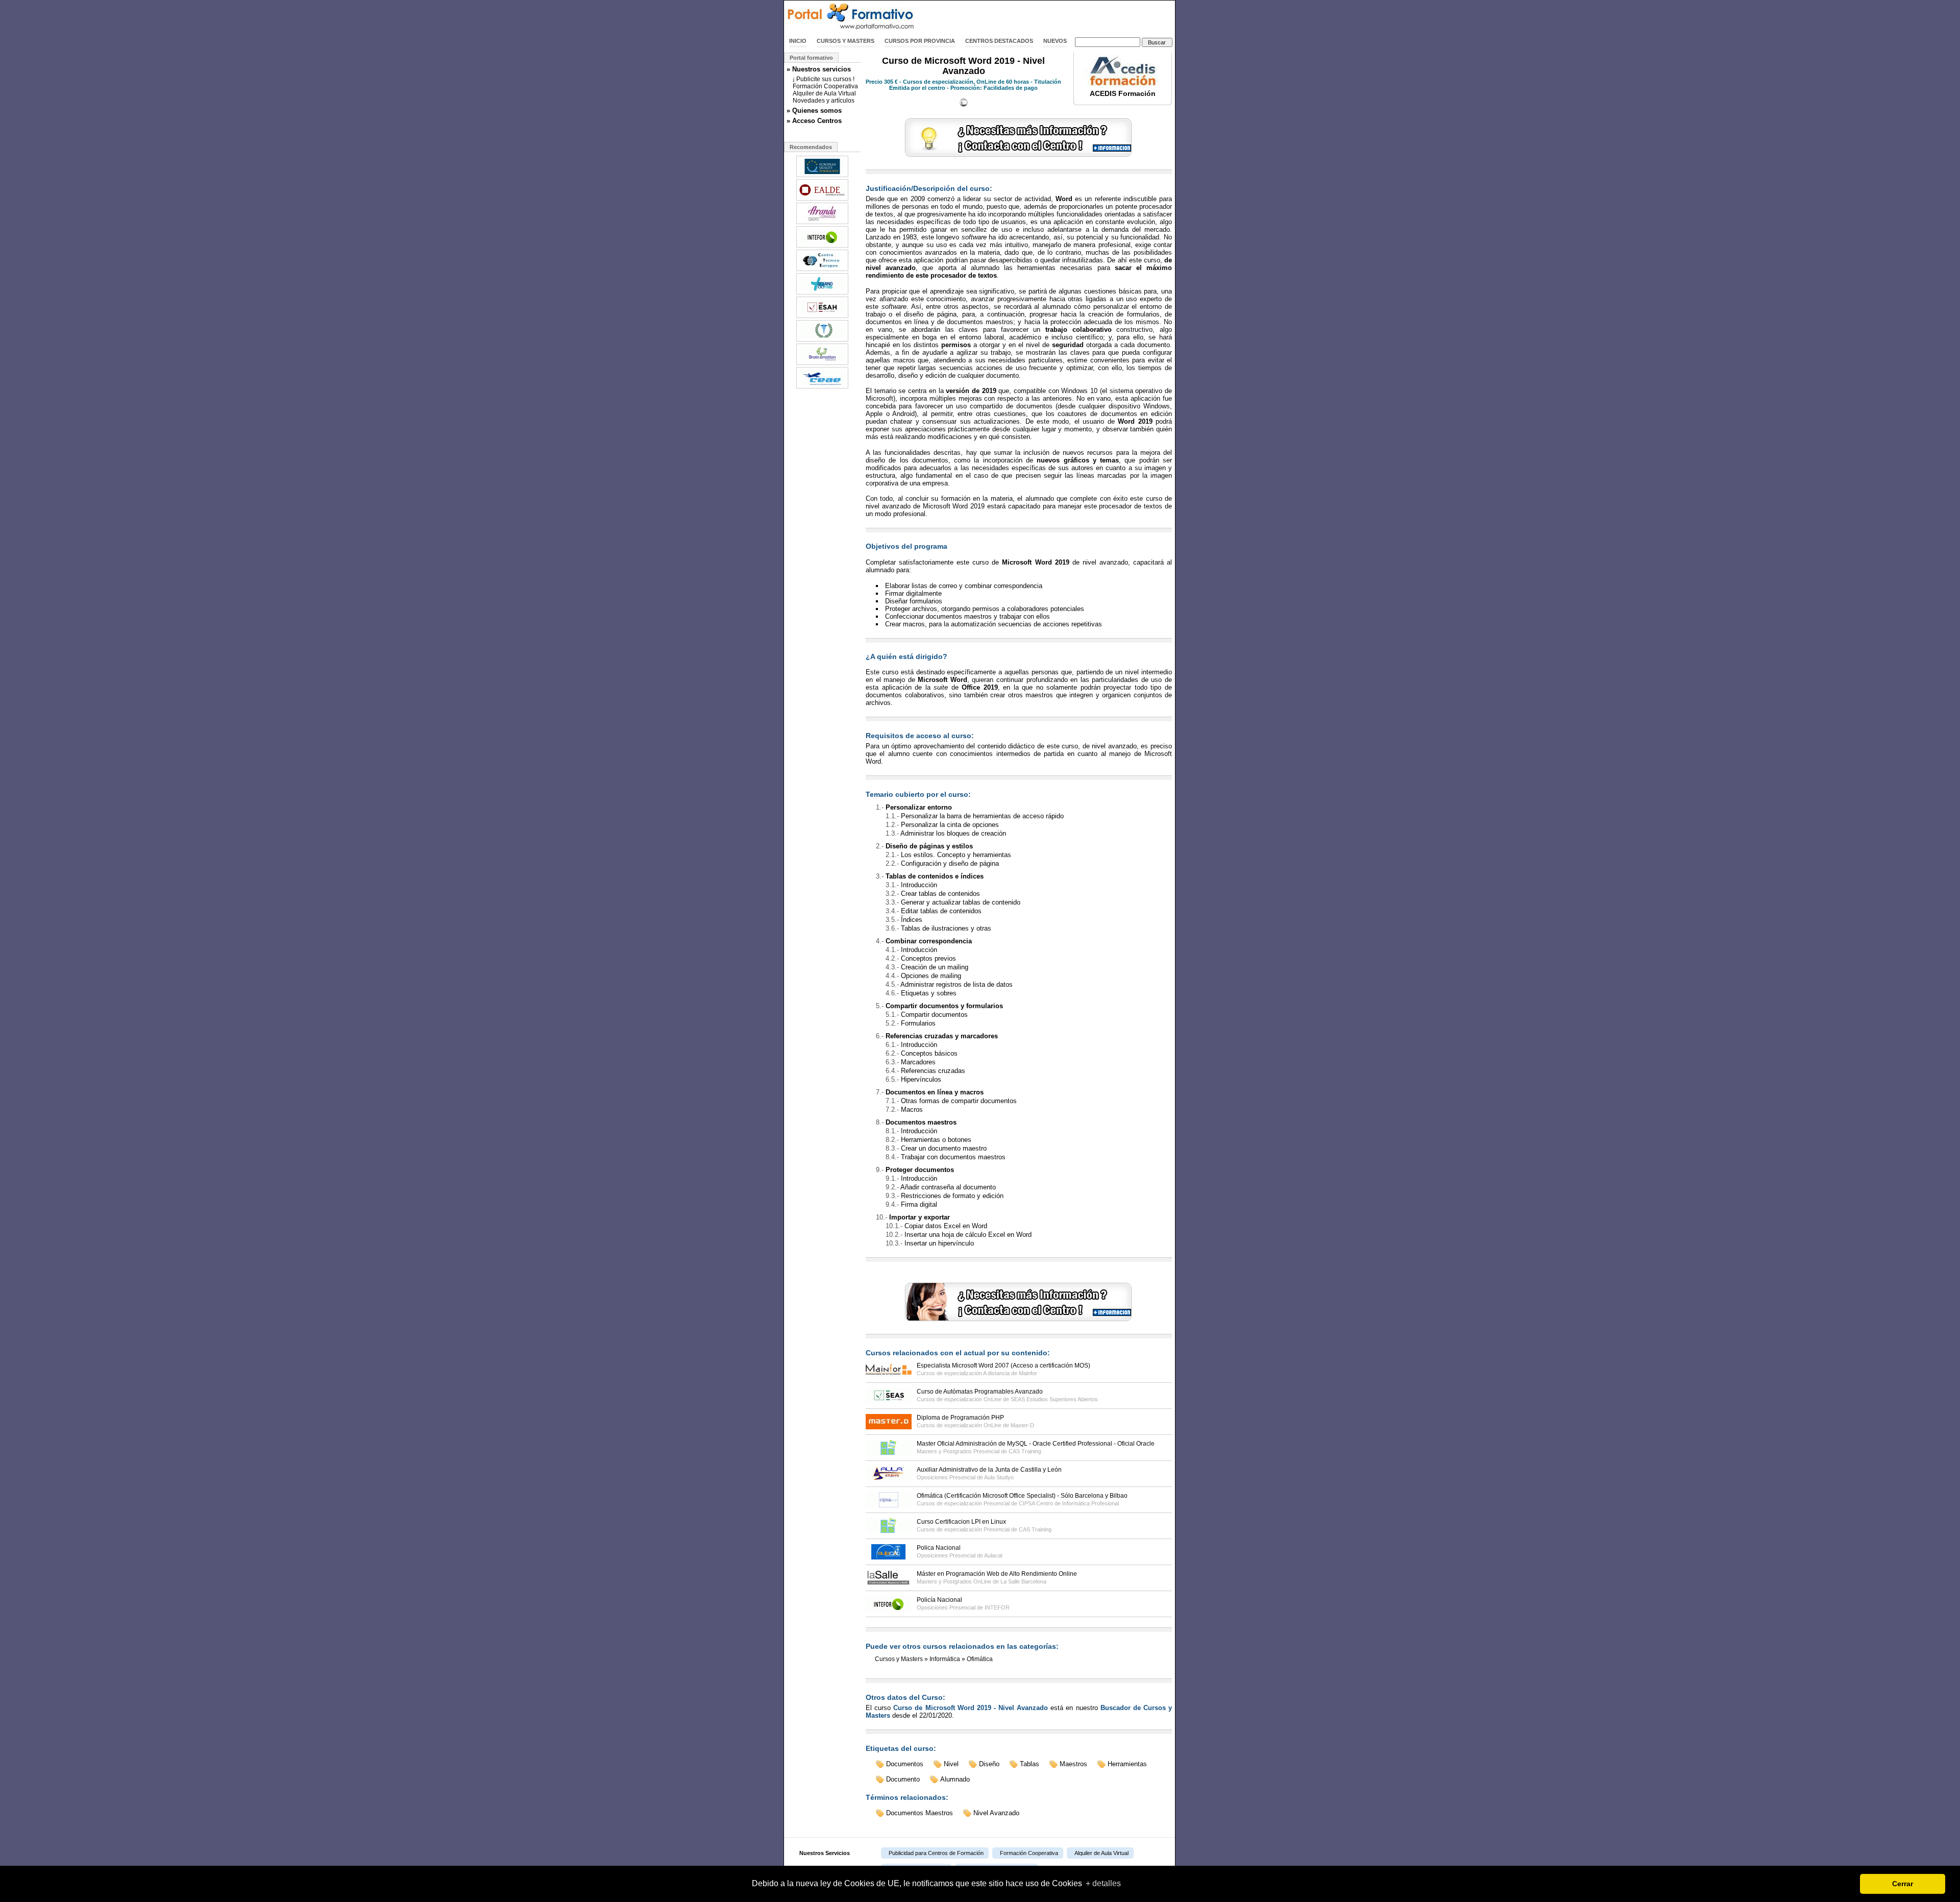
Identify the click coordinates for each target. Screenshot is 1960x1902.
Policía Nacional (939, 1600)
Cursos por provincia (920, 41)
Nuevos (1055, 41)
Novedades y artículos (824, 101)
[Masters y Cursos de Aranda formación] (822, 223)
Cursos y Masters (846, 41)
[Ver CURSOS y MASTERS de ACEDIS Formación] (1123, 84)
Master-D (1022, 1425)
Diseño (989, 1764)
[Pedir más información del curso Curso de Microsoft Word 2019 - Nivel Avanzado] (1019, 157)
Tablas (1030, 1764)
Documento (903, 1779)
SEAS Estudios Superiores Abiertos (1054, 1399)
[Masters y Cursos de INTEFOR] (822, 247)
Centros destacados (999, 41)
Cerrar (1903, 1884)
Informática (945, 1659)
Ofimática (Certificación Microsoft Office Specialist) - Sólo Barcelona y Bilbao (1022, 1496)
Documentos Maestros (920, 1813)
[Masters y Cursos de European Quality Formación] (822, 176)
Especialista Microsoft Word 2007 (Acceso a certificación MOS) (1003, 1365)
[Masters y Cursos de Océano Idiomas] (822, 294)
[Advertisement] (1056, 17)
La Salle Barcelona (1023, 1581)
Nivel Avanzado (996, 1813)
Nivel (951, 1764)
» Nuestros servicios (819, 69)
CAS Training (1025, 1451)
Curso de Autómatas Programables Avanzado (980, 1392)
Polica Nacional (939, 1548)
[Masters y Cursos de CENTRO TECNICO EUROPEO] (822, 270)
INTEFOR (997, 1607)
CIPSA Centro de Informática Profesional (1069, 1503)
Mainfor (1028, 1373)
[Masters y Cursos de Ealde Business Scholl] (822, 200)
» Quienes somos (814, 111)
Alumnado (955, 1779)
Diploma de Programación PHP (960, 1418)
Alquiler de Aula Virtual (824, 93)
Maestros (1073, 1764)
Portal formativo (811, 58)
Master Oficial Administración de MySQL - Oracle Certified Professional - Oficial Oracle (1036, 1444)
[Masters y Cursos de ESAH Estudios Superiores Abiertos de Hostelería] (822, 317)
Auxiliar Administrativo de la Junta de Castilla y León (989, 1470)
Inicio (798, 41)
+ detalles (1103, 1883)
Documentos (905, 1764)
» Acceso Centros (814, 121)
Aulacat (993, 1555)
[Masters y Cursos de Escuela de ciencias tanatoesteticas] (822, 340)
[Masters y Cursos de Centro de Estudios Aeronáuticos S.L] (822, 387)
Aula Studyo (999, 1477)
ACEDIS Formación (1123, 93)
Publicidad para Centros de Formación (936, 1853)
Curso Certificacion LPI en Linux (961, 1522)
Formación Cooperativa (825, 86)
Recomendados (811, 147)
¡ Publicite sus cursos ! (824, 79)
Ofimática (980, 1659)
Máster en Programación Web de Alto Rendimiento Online (997, 1574)
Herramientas (1127, 1764)
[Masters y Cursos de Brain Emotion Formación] (822, 364)
